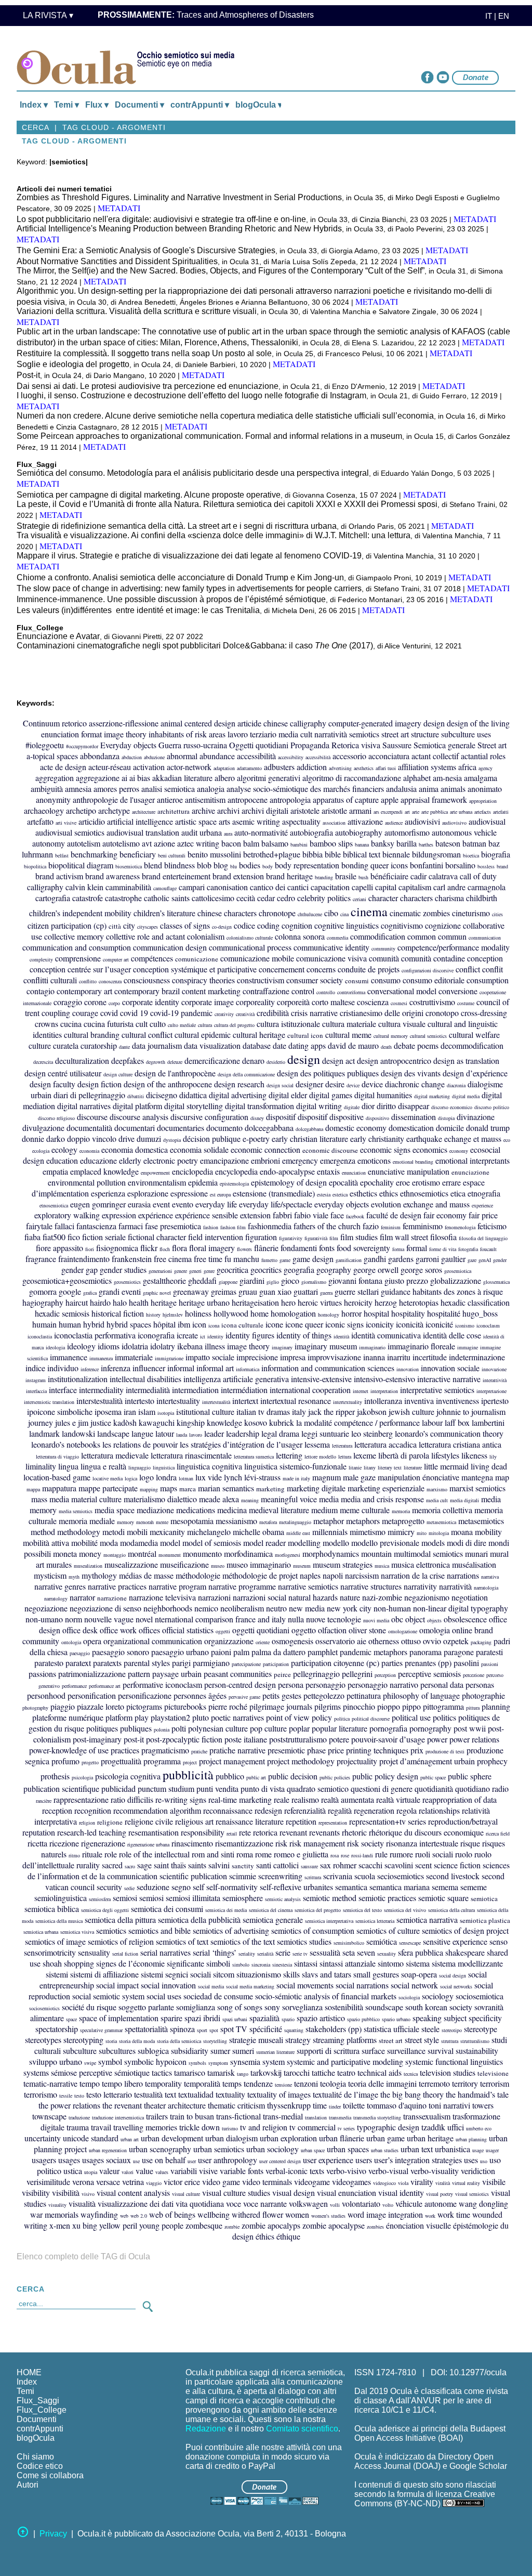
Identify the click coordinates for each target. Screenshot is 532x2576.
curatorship (99, 1045)
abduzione (154, 757)
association (334, 823)
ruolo (464, 1854)
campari (192, 887)
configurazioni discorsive (428, 970)
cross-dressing (484, 1013)
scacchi (370, 1865)
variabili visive (194, 2171)
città (115, 926)
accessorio (349, 756)
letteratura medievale (115, 1455)
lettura (345, 1456)
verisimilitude (48, 2182)
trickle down (199, 2127)
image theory (125, 734)
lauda (182, 1435)
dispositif (281, 1117)
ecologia (41, 1151)
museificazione (184, 1564)
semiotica (484, 1898)
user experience (328, 2160)
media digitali (464, 1500)
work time (454, 2214)
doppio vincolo (92, 1139)
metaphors (363, 1521)
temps (232, 2083)
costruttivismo (432, 1002)
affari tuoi (386, 768)
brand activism (59, 876)
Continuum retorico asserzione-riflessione (91, 723)
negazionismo (427, 1597)
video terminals (267, 2182)
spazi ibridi (202, 2018)
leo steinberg (372, 1433)
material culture (96, 1499)
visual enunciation (347, 2193)
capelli (362, 887)
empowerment (155, 1173)
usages (69, 2160)
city (129, 925)
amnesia (78, 789)
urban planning (471, 2139)
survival (441, 2051)
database (257, 1045)
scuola (365, 1876)
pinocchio (359, 1706)
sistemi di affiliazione (104, 1974)
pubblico (230, 1776)
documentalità (89, 1128)
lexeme (365, 1455)
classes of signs (185, 925)
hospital (376, 1313)
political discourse (371, 1719)
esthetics (363, 1193)
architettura (174, 811)
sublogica (153, 2051)
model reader (264, 1543)
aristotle (334, 810)
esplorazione (148, 1193)
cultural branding (92, 1035)
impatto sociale (210, 1357)
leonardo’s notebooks (66, 1444)
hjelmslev (173, 1315)
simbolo (241, 1964)
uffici (456, 2127)
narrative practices (117, 1586)
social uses (164, 1996)
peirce (282, 1674)
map (502, 1477)
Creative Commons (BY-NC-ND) (425, 2499)
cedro (286, 898)
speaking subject (440, 2018)
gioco (290, 1280)
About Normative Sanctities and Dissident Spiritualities (117, 261)
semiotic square (443, 1898)
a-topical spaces (52, 756)
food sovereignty (363, 1248)
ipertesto (495, 1401)
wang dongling (483, 2203)
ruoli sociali (434, 1854)
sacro (130, 1866)
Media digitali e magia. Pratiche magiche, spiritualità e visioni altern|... (265, 15)
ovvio (432, 1641)
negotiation (470, 1597)
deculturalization (82, 1061)
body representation (307, 865)
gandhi (375, 1259)
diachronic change (415, 1084)
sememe (474, 1887)
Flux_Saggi (38, 2401)
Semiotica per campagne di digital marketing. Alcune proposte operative (149, 495)
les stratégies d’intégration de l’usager (241, 1444)
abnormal (182, 756)
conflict (468, 969)
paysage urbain (177, 1674)
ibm (184, 1324)
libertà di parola (404, 1455)
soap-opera (419, 1974)
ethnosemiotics (424, 1193)
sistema (418, 1963)
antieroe (170, 799)
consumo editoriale (434, 980)
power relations (474, 1739)
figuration (261, 1237)
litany (370, 1467)
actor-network (189, 767)
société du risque (89, 2007)
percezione (474, 1675)
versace (108, 2182)
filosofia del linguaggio (483, 1238)
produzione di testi (445, 1751)
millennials (330, 1532)
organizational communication (153, 1641)
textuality (230, 2094)
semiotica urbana (41, 1932)
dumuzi (149, 1139)
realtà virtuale (398, 1799)
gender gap (79, 1270)
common (422, 936)
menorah (145, 1522)
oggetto (304, 1630)
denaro (253, 1061)
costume (466, 1003)
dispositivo (377, 1118)
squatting (294, 2030)
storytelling (215, 2041)
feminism (391, 1227)
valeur (109, 2171)
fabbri (282, 1215)
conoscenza (110, 981)
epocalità (343, 1182)
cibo (331, 913)
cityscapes (148, 927)
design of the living (478, 723)
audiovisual (487, 821)
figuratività (316, 1238)
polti (179, 1728)
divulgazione (43, 1128)
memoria (401, 1511)
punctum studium (166, 1788)
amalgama (481, 778)
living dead (489, 1466)
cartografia (53, 898)
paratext (78, 1663)
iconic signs (344, 1324)
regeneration (374, 1810)
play (142, 1717)
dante (124, 1047)
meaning (250, 1500)
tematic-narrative (50, 2083)
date (280, 1045)
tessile (66, 2096)
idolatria (135, 1346)
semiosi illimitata (193, 1898)
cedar (266, 898)
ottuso (411, 1641)
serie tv (300, 1954)
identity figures (250, 1335)
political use (411, 1717)
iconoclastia (40, 1336)
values (162, 2172)
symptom (218, 2063)
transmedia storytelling (377, 2117)
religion (87, 1823)
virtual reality (466, 2183)
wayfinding (99, 2214)
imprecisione (257, 1357)
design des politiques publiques (328, 1073)
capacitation (330, 887)
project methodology (301, 1761)
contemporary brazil (147, 991)
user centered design (280, 2161)
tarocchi (297, 2072)
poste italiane (246, 1739)
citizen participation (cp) (67, 925)
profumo (65, 1761)
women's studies (328, 2216)
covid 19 (134, 1013)
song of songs (240, 2007)
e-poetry (256, 1139)
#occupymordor (82, 746)
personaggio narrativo (383, 1684)
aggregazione (98, 778)
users (364, 2160)
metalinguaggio (295, 1522)
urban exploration (288, 2138)
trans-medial (283, 2116)
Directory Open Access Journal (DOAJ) (424, 2461)
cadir (418, 876)
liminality (41, 1466)
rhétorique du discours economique (426, 1832)
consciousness (147, 980)
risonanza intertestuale (422, 1843)
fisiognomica (117, 1248)
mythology (99, 1575)
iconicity (380, 1324)
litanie (355, 1467)
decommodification (472, 1045)
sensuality (94, 1952)
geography (334, 1270)
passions (42, 1674)
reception (57, 1810)
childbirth (482, 898)
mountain (376, 1553)
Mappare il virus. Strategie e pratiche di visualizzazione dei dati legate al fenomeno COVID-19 (189, 556)
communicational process (250, 947)
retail (232, 1833)
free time (208, 1259)
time (320, 2105)
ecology (64, 1149)
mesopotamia (192, 1521)
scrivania (338, 1876)
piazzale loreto (101, 1706)
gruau (248, 1291)
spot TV (234, 2029)
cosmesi (399, 1003)
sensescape (410, 1943)
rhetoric (354, 1832)
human (70, 1324)
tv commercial (312, 2127)
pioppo (389, 1706)
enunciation (60, 734)
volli (335, 2205)
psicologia (82, 1777)
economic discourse (330, 1150)
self (198, 1887)
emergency (300, 1160)
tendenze (258, 2083)
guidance (396, 1291)
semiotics (364, 734)
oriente (263, 1642)
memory (125, 1522)
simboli (218, 1963)
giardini (252, 1280)
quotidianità (434, 1788)
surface (373, 2051)
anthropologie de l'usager (114, 799)
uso (484, 2161)
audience (394, 823)
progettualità (121, 1761)
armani (360, 810)
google (70, 1291)
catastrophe (123, 898)
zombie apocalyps (271, 2225)
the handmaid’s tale (477, 2094)
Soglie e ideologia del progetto (73, 364)
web (124, 2216)
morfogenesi (288, 1555)
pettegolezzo (324, 1695)
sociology (438, 1996)
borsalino (460, 865)
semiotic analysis (283, 1899)
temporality (163, 2083)
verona (83, 2182)
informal (181, 1368)
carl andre (449, 887)
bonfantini (427, 865)
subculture (458, 734)
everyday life (216, 1204)
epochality (377, 1182)
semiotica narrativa (427, 1920)
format (92, 734)
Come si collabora (50, 2475)
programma (162, 1761)
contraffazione (266, 991)
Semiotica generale (444, 745)
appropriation (483, 801)
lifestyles (445, 1455)
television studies (448, 2072)
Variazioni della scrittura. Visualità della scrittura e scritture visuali (137, 311)
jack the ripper (331, 1411)
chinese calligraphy (295, 723)
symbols (197, 2063)
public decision (293, 1776)
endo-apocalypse (287, 1171)
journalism (488, 1411)
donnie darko (43, 1139)
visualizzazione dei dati (136, 2203)
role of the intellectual (154, 1854)
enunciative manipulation (409, 1171)
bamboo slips (331, 843)
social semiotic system (108, 1996)
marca (188, 1489)
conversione (458, 991)
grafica (90, 1293)
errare (451, 1182)
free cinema (173, 1259)
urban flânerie (342, 2138)
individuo (63, 1368)
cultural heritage (259, 1035)
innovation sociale (450, 1368)
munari (476, 1553)
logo (147, 1477)
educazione (98, 1160)
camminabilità (128, 887)
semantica (351, 1887)
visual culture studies (236, 2193)
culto (158, 1024)
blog (221, 865)
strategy (298, 2040)
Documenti (37, 2419)
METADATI (119, 208)
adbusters (279, 767)
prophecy (492, 1761)
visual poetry (440, 2194)
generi (195, 1271)
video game (221, 2182)
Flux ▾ (97, 105)
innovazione (494, 1369)
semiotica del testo (362, 1910)
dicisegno (162, 1095)
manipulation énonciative (418, 1477)
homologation (293, 1313)
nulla (296, 1619)
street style (422, 2040)
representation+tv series (388, 1821)
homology (329, 1315)
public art (256, 1777)
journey (41, 1422)
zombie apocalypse (334, 2225)
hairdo (100, 1302)
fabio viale (311, 1215)
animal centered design (198, 723)
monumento (202, 1553)
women (297, 2214)
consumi (357, 981)
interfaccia (36, 1391)
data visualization (212, 1045)
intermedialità (148, 1390)
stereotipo (452, 2030)
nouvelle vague (109, 1619)
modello (336, 1543)
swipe (90, 2063)
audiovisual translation (143, 832)
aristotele (305, 810)
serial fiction (125, 1954)
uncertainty (43, 2138)
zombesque (204, 2225)
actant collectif (435, 756)
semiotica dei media (226, 1910)
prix (417, 1750)
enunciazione (470, 1172)
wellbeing (214, 2214)
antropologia (290, 799)
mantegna (477, 1477)
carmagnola (487, 887)
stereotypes (43, 2040)
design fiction (99, 1084)
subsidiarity (190, 2051)
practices (125, 1750)
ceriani (360, 899)
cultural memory (391, 1036)
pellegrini (357, 1674)
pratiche (199, 1751)
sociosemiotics (44, 2008)
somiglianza (196, 2007)
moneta (65, 1553)
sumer (220, 2051)
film (334, 1238)
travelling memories (145, 2127)
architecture (144, 812)
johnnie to (453, 1411)
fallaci (64, 1226)
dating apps (307, 1045)
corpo (114, 1003)
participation (276, 1664)
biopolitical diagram (81, 865)
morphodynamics (331, 1553)
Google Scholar (478, 2466)
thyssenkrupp (289, 2105)
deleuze (175, 1062)
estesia (324, 1194)
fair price (483, 1215)
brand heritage (289, 876)
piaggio (63, 1706)
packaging (481, 1642)
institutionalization (78, 1379)
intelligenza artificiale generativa (236, 1379)
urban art (130, 2139)
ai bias (140, 778)
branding (324, 877)
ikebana (190, 1346)
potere (339, 1739)
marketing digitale (316, 1488)
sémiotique (132, 2072)
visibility (36, 2193)
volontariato (361, 2203)
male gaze (359, 1477)
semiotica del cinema (271, 1910)
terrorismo (41, 2094)
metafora (268, 1522)
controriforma (351, 992)
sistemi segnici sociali (176, 1974)
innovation (408, 1369)
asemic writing (256, 821)
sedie (129, 1888)
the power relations (69, 2105)
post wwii (470, 1728)
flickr (149, 1248)
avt (147, 843)
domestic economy (356, 1128)
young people (161, 2225)
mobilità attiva (46, 1543)
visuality (57, 2205)
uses (484, 734)
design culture (118, 1074)
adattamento (249, 768)
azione (164, 843)
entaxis (328, 1171)
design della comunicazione (246, 1074)
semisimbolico (349, 1943)
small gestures (376, 1974)
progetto (90, 1762)
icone (274, 1324)
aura (228, 834)
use (136, 2161)
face (337, 1215)
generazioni (160, 1271)
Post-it (28, 375)
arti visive (66, 823)
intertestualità (216, 1402)
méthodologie (198, 1575)
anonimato (485, 789)
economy (459, 1151)
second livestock (453, 1876)
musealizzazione (131, 1564)
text (170, 2094)
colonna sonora (300, 936)
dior (368, 1106)
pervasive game (244, 1697)
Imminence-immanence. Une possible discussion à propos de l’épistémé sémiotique (171, 599)
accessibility (291, 757)
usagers (44, 2160)
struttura (450, 2041)
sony (272, 2007)
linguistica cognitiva (209, 1466)
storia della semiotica (179, 2041)
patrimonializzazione (92, 1674)
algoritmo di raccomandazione (352, 778)
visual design (294, 2193)
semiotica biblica (52, 1909)
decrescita (43, 1062)
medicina (232, 1510)
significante (185, 1963)
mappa (33, 1489)
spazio (288, 2019)
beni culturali (172, 855)
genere (181, 1271)
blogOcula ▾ (258, 105)
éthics (265, 2236)
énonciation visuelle (418, 2225)
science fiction (457, 1865)
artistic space (196, 821)
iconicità (410, 1324)
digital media (466, 1096)
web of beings (172, 2214)
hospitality (408, 1313)
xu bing (85, 2225)
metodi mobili (125, 1532)
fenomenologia (460, 1227)
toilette (354, 2105)
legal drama (280, 1433)
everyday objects (342, 1204)
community (383, 948)
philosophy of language (421, 1695)
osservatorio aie (341, 1641)
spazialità (264, 2018)
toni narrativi (449, 2105)
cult (142, 1024)
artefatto (40, 821)
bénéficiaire (389, 876)
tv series (346, 2128)
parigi (181, 1663)
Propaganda (310, 745)
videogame (312, 2182)
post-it (134, 1739)
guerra (326, 1293)
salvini (219, 1865)
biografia (496, 854)
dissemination (414, 1117)
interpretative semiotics (437, 1390)
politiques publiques (119, 1728)
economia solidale (199, 1149)
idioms (109, 1346)
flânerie (266, 1248)
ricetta (37, 1843)
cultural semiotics (428, 1036)
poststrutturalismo (298, 1739)
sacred (112, 1865)
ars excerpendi (388, 812)
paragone (459, 1652)
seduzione (153, 1887)
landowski (78, 1433)
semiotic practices (387, 1898)
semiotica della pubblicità (199, 1920)
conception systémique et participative (195, 969)
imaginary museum (326, 1346)
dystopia (172, 1140)
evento (183, 1204)
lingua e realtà (103, 1466)
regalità (340, 1810)
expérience (156, 1215)
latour (165, 1433)
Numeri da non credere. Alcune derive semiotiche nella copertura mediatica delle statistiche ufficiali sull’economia (225, 416)
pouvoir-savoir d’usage (388, 1739)
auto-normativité (261, 832)
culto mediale (182, 1025)
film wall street (404, 1237)
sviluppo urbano (56, 2061)
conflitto (88, 981)
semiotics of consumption (313, 1930)
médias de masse (146, 1575)
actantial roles (483, 756)
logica (131, 1478)
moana (462, 1532)
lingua (68, 1466)
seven (366, 1952)
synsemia (245, 2061)
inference (90, 1369)
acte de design (63, 767)
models (433, 1543)
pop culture (268, 1728)
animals (453, 789)
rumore (401, 1854)
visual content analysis (133, 2193)
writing (36, 2225)
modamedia (139, 1543)
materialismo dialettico (160, 1499)
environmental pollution (87, 1182)
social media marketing (250, 1986)
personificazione (145, 1695)
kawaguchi (157, 1422)
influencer (149, 1368)
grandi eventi (120, 1291)
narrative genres (60, 1586)
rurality (88, 1865)
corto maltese (333, 1002)
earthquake (424, 1139)
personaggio (325, 1684)
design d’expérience (475, 1073)
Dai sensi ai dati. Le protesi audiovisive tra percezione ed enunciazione (148, 386)
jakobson (372, 1411)
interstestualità (99, 1401)
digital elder (288, 1095)
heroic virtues (320, 1302)
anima (429, 789)
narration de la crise (413, 1575)
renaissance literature (250, 1821)
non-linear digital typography (461, 1608)
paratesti (489, 1652)
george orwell (376, 1270)
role (111, 1854)
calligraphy (45, 887)
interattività (495, 1380)
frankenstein (132, 1259)
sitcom (224, 1974)
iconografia (156, 1335)
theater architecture (175, 2105)
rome (263, 1854)
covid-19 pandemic (181, 1013)
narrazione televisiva (162, 1597)
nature (350, 1597)
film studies (359, 1237)
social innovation (168, 1985)
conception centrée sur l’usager (80, 969)
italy (299, 1411)
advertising (340, 768)
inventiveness (457, 1401)
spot (214, 2030)
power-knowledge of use (69, 1750)
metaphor (329, 1521)
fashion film (233, 1227)
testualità (148, 2094)
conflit (493, 969)
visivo (88, 2194)
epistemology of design (289, 1182)
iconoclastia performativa (95, 1335)
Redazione (206, 2429)
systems (36, 2072)
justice (101, 1422)
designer (309, 1084)
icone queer (304, 1324)
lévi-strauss (262, 1477)
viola (403, 2183)
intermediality (101, 1390)
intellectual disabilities (145, 1379)
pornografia (388, 1728)
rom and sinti (213, 1854)
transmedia (340, 2117)
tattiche (323, 2072)
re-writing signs (181, 1799)
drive (127, 1139)
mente (162, 1522)
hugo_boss (480, 1313)
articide (249, 723)
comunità (384, 958)
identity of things (304, 1335)
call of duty (478, 876)
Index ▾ (34, 105)
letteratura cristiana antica (460, 1444)
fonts (327, 1248)
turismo (230, 2128)
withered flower (257, 2214)
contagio (41, 991)
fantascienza (96, 1226)
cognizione (443, 925)
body (268, 866)
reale (282, 1799)
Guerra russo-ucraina (193, 745)
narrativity (420, 1586)
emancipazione (224, 1160)
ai (124, 778)
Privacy (53, 2534)
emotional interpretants (473, 1160)
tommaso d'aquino (397, 2105)
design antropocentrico (394, 1061)
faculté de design (394, 1215)
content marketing (211, 991)
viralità (443, 2183)
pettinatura (364, 1695)
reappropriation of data (460, 1799)
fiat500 (54, 1237)
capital (386, 887)
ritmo (74, 1855)
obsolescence (465, 1619)
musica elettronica (421, 1564)
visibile (494, 2182)
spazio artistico (321, 2018)
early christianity (377, 1139)
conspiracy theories (203, 980)
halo (120, 1302)
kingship (191, 1422)
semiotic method (330, 1898)
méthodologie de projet (260, 1575)
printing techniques (377, 1750)
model (170, 1543)
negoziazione (46, 1608)
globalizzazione (456, 1280)
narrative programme (242, 1586)
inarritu (399, 1357)
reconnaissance (228, 1810)
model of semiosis (212, 1543)
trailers (157, 2116)
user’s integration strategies (418, 2160)
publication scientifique (61, 1788)
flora (179, 1248)
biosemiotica (129, 866)
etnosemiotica (54, 1205)
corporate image (208, 1002)
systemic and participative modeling (345, 2061)
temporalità (202, 2083)
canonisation (227, 887)
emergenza (338, 1160)
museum (302, 1566)
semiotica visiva (77, 1932)
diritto (386, 1106)
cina (344, 914)
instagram (36, 1380)
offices (149, 1630)
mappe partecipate (108, 1488)
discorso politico (492, 1107)
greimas (224, 1291)
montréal (142, 1553)
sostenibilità (344, 2007)
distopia (446, 1118)
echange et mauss (473, 1139)
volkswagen (308, 2203)
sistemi (57, 1974)
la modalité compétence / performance (358, 1422)
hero (288, 1302)
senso (498, 1941)
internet (361, 1391)
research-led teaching (92, 1832)
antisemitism (205, 799)
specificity (485, 2018)
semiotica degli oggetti (105, 1910)
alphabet (417, 778)
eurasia (139, 1204)
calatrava (443, 876)
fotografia (468, 1249)
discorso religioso (56, 1118)
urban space (313, 2150)
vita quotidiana (200, 2203)
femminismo (423, 1226)
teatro (346, 2072)
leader (214, 1433)
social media (211, 1986)
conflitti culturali (50, 980)
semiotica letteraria (375, 1921)
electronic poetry (171, 1160)
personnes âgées (200, 1695)
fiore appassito (59, 1248)
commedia (337, 938)
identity (215, 1336)
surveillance (406, 2051)
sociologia (409, 1997)
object (415, 1619)
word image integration (385, 2214)
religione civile (149, 1821)
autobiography (359, 832)
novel (144, 1619)
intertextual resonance (296, 1401)
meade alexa (219, 1499)
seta (349, 1952)
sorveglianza (302, 2007)
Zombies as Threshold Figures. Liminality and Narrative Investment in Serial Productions (179, 197)
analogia (211, 789)
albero (225, 778)
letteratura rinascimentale (191, 1455)
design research (239, 1084)
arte (416, 812)
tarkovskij (266, 2072)
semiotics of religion (121, 1941)
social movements (305, 1985)
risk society (365, 1843)
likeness (474, 1455)
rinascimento (192, 1843)
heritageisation (255, 1302)
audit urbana (202, 832)
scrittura (313, 1877)
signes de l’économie (130, 1963)
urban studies (385, 2150)
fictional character (157, 1237)
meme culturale (365, 1510)
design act (338, 1061)
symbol (110, 2061)
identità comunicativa (386, 1335)
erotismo (426, 1182)
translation (316, 2117)
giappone (228, 1282)
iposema (108, 1411)
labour (432, 1422)
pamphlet (323, 1652)
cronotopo (442, 1013)
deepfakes (128, 1061)
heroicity (358, 1302)
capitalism (415, 887)
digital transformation (260, 1106)
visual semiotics (472, 2194)
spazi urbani (235, 2019)
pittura (473, 1708)
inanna (374, 1357)
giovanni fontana (355, 1280)
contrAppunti (40, 2429)
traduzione (79, 2117)
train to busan (192, 2116)
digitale (352, 1107)
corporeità (293, 1002)
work (430, 2216)
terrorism (495, 2083)
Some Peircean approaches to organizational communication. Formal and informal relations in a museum (209, 436)
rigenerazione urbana (148, 1844)
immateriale (134, 1357)
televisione (493, 2073)
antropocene (248, 799)
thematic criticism (236, 2105)
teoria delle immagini (382, 2083)
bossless (486, 866)
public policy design (385, 1776)
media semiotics (76, 1511)
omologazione (403, 1631)
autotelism (84, 843)
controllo (326, 992)
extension (255, 1215)
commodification (378, 936)
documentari (135, 1128)
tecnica (411, 2074)
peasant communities (238, 1674)
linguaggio (139, 1467)
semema (445, 1887)
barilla (407, 843)
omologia (435, 1630)
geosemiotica (458, 1271)
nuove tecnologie (334, 1619)
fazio (371, 1226)
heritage (164, 1302)
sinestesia (282, 1964)
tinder (335, 2106)
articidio (92, 821)
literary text (390, 1467)
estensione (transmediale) (274, 1193)
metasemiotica (441, 1522)
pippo (411, 1706)
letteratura (342, 1446)
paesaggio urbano (180, 1652)
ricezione (64, 1843)
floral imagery (212, 1248)
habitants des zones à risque (458, 1291)
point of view (288, 1717)
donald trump (488, 1128)
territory (465, 2083)
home (260, 1313)
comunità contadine (433, 958)
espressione (189, 1193)
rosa (335, 1855)
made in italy (296, 1478)
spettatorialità (146, 2029)
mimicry (401, 1532)
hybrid (94, 1324)
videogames (351, 2182)
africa (467, 767)
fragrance (41, 1259)
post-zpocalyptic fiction (184, 1739)
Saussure (397, 745)
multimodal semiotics (428, 1553)
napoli (333, 1575)
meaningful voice (289, 1499)
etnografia (484, 1193)
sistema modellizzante (467, 1963)
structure (425, 734)
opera (92, 1641)
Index (27, 2382)
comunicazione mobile (257, 958)
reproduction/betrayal (463, 1821)
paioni (221, 1652)
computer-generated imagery (375, 723)
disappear (414, 1106)
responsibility (203, 1832)
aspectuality (301, 821)
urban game (385, 2138)
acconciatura (389, 756)
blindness (179, 865)
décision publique (212, 1139)
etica (458, 1193)
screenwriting (280, 1876)
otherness (384, 1641)
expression (119, 1215)
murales (59, 1564)
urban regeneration (108, 2150)
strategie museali (256, 2040)
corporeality (255, 1002)
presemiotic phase (297, 1750)
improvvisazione (334, 1357)
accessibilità (318, 757)
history (153, 1315)
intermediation (195, 1390)
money (90, 1553)
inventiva (419, 1401)
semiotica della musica (59, 1921)
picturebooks (185, 1706)
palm (241, 1652)
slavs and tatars (327, 1974)
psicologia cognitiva (128, 1776)
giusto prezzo (406, 1280)
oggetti (223, 1631)
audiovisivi (422, 821)
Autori (28, 2485)
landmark (44, 1433)
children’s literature (164, 913)
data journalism (157, 1045)
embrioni (265, 1160)
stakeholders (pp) (334, 2029)
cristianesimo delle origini (382, 1013)
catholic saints (167, 898)
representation (333, 1823)
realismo (305, 1799)
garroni (427, 1259)
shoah (52, 1963)
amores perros (116, 789)
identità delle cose (452, 1335)
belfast (62, 855)
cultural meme (348, 1035)
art (407, 812)
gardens (401, 1259)
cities (497, 914)
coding (268, 925)
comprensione (78, 958)
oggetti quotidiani (261, 1630)
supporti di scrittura (328, 2051)
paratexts (107, 1663)
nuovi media (376, 1620)
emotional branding (413, 1162)
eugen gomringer (98, 1204)
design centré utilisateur (63, 1073)
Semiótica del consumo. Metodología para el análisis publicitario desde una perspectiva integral (193, 473)
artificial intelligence (140, 821)
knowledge (224, 1422)
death (386, 1047)
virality (422, 2182)
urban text (417, 2149)
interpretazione (491, 1391)
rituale (92, 1854)
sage (144, 1865)
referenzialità (306, 1810)
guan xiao (275, 1291)
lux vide (209, 1477)
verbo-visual (388, 2171)
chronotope (277, 913)
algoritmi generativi (269, 778)
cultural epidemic (203, 1035)
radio (500, 1788)
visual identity (401, 2193)
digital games (331, 1095)
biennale (396, 854)
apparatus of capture (346, 799)
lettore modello (320, 1456)
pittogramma (443, 1706)
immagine (468, 1347)
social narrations (362, 1985)
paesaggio (80, 1653)
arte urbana (461, 812)
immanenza (101, 1358)
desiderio (276, 1062)
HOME (29, 2372)
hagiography (43, 1302)
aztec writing (198, 843)
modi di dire (467, 1543)
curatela (66, 1045)
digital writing (319, 1106)
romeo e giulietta (301, 1854)
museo (218, 1566)
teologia (333, 2083)
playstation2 (170, 1717)
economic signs (385, 1149)
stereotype (481, 2029)
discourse (93, 1117)
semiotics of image (55, 1941)
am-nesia (447, 778)
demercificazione (212, 1061)
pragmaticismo (165, 1750)
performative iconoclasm (162, 1684)
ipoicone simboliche (60, 1411)
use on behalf (164, 2160)
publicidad (118, 1788)
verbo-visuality (435, 2171)
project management (232, 1761)
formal (417, 1248)
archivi (228, 810)
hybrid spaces (129, 1324)
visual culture (186, 2194)
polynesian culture (218, 1728)
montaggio (115, 1555)
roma (245, 1854)
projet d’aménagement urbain (427, 1761)
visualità (82, 2203)
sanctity (243, 1866)
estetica (340, 1194)
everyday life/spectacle (276, 1204)
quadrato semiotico (318, 1788)
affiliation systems (427, 767)
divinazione (476, 1117)
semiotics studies (304, 1941)
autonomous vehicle (464, 832)
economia (89, 1151)
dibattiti (136, 1096)
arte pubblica (435, 812)
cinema (369, 912)
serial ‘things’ (215, 1952)
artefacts (483, 812)
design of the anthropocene (168, 1084)
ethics (389, 1193)
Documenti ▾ (139, 105)
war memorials (54, 2214)
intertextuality (348, 1402)
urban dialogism (231, 2138)
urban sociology (272, 2149)
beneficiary (138, 854)
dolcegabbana (309, 1129)
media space (115, 1510)
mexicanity (167, 1532)
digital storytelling (194, 1106)
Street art (492, 745)
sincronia (261, 1964)
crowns (46, 1024)
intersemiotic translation (49, 1402)
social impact (117, 1985)
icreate (187, 1335)
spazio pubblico (363, 2019)
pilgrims (328, 1706)
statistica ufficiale (391, 2029)
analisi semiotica (168, 789)
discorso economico (452, 1107)
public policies (335, 1777)
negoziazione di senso (105, 1608)
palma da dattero (278, 1652)
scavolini (399, 1865)
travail (101, 2127)
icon (199, 1324)
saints (197, 1865)
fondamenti (299, 1248)
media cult (295, 734)
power (437, 1739)
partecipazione (246, 1664)
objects (434, 1620)
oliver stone (367, 1630)
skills (291, 1974)
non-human (392, 1608)
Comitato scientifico (302, 2429)
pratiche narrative (237, 1750)
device (353, 1085)
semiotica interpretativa (329, 1921)
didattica (193, 1095)
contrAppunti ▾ (200, 105)
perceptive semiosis (429, 1674)
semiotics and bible (159, 1930)
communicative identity (331, 947)
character (383, 898)
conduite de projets (369, 969)
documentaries (181, 1128)
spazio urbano (396, 2019)
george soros (421, 1270)
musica (382, 1566)
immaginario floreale (421, 1346)
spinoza (182, 2029)
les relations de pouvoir (140, 1444)
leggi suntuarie (325, 1433)
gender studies (123, 1270)
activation (149, 767)
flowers (244, 1249)
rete (245, 1832)
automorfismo (407, 832)
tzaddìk (433, 2127)
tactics (162, 2072)
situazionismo (259, 1974)
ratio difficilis (132, 1799)
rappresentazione (81, 1799)
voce (234, 2203)
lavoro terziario (252, 734)
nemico (206, 1608)
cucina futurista (109, 1024)
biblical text (362, 854)
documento (224, 1128)
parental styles (147, 1663)
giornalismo (314, 1282)
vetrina (133, 2182)
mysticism (50, 1575)
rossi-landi (362, 1855)
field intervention (216, 1237)
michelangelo (209, 1532)
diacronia (456, 1085)
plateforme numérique (68, 1717)
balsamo (275, 843)
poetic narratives (237, 1717)
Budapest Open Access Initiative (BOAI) (430, 2433)
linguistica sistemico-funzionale (295, 1466)
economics (430, 1149)
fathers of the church (327, 1226)
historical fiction (118, 1313)
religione (110, 1822)
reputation (39, 1832)
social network (414, 1985)
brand (502, 866)
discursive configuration (209, 1117)
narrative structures (371, 1586)
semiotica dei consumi (167, 1909)
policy (322, 1717)
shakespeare (465, 1952)
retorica (265, 1832)
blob (204, 865)
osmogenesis (292, 1641)
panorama (425, 1652)
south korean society (439, 2007)
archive (203, 810)
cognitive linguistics (347, 925)
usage (478, 2150)
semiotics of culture (388, 1930)
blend (153, 865)
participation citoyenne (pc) (335, 1663)
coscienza (373, 1002)
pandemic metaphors (374, 1652)
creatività (245, 1014)
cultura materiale (349, 1024)
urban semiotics (219, 2149)
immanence (69, 1357)
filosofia (443, 1237)
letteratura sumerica (254, 1456)
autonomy (49, 843)
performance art (105, 1686)
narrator (82, 1597)
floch (165, 1249)
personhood (46, 1695)
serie (283, 1952)
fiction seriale (104, 1237)
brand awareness (112, 876)
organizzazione (229, 1641)
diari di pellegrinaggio (89, 1095)
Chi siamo (35, 2457)
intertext (245, 1401)
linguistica (164, 1467)
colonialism (206, 936)
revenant (293, 1832)
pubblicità (188, 1775)
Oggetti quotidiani (259, 745)
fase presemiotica (173, 1226)
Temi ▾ (66, 105)
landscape (113, 1433)
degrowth (156, 1062)
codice (244, 925)
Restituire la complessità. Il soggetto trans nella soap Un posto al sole (144, 353)
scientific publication (193, 1876)
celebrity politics (324, 898)
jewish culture (411, 1411)
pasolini (466, 1663)
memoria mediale (87, 1521)
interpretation (384, 1391)
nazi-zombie (382, 1597)
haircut (77, 1302)
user (192, 2161)
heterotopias (419, 1302)
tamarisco (190, 2072)
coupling (56, 1013)
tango (243, 2074)
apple (390, 799)
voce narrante (265, 2203)
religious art (194, 1821)
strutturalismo (475, 2041)
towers (483, 2105)
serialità (265, 1954)
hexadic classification (475, 1302)
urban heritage (430, 2138)
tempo (90, 2083)
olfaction (332, 1630)
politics (444, 1717)
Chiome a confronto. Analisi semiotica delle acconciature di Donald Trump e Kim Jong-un (180, 577)
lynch (233, 1477)
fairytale (39, 1226)
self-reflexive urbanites (296, 1887)
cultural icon (305, 1035)
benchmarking (94, 854)
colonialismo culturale (250, 938)
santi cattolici (277, 1865)
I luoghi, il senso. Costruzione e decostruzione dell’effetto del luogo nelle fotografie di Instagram (191, 395)
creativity (224, 1014)
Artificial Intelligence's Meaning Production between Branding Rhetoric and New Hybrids (179, 229)
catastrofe (88, 898)
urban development (172, 2138)
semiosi (125, 1898)
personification (92, 1695)
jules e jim (72, 1422)
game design (313, 1259)
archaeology (44, 810)
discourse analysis (139, 1117)
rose (345, 1855)
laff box (457, 1422)
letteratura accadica (385, 1444)
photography (35, 1708)
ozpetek (456, 1641)
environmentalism (157, 1182)
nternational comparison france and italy (220, 1619)
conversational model (402, 991)
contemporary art (84, 991)
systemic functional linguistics (454, 2061)
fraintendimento (84, 1259)
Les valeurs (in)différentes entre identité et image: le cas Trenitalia (138, 610)
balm (251, 843)
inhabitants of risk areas (187, 734)
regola (407, 1810)
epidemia (203, 1182)
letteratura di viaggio (57, 1456)
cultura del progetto (234, 1025)
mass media (50, 1499)
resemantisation (154, 1832)
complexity (41, 959)
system (274, 2061)
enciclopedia (192, 1171)
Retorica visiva (356, 745)
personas (480, 1684)
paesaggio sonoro (121, 1652)
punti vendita (217, 1788)
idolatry (163, 1346)
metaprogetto (403, 1521)
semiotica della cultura (451, 1910)
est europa (220, 1194)
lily (493, 1456)
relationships (439, 1810)
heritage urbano (204, 1302)
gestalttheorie (164, 1280)
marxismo (437, 1489)
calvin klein (84, 887)
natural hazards (313, 1597)
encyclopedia (236, 1171)
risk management (317, 1843)
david (337, 1045)
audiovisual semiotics (70, 832)
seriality (247, 1954)
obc (397, 1619)
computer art (116, 959)
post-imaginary (97, 1739)
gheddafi (202, 1280)
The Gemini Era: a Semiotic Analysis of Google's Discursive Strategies (146, 250)
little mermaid (446, 1466)
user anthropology (228, 2160)
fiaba (32, 1237)
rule (381, 1854)
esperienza (108, 1193)
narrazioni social (260, 1597)
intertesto (139, 1401)
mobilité (84, 1543)
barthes (426, 844)
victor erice (182, 2182)
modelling (304, 1543)
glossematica (496, 1282)
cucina (71, 1024)
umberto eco (479, 2128)
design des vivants (411, 1073)
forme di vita (443, 1249)
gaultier (453, 1259)
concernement (282, 969)
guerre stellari (357, 1291)
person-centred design (240, 1684)
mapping (149, 1489)
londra (166, 1477)
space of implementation (119, 2018)
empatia (55, 1171)
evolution (386, 1204)
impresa (293, 1357)
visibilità (66, 2193)
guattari (306, 1291)
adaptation (224, 768)
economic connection (265, 1149)
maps (169, 1488)
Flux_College (42, 2410)
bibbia (312, 854)
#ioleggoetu (45, 745)
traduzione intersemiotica (118, 2117)
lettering (289, 1455)
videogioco (384, 2183)
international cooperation (310, 1390)
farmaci (131, 1226)
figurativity (291, 1238)
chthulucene (310, 914)
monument (170, 1555)
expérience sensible (207, 1215)
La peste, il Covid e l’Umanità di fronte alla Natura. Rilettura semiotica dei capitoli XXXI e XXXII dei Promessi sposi (227, 504)
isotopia (166, 1413)
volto (388, 2205)
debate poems (416, 1045)
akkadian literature (182, 778)
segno (181, 1887)
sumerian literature (275, 2052)
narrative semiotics (308, 1586)
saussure (309, 1866)
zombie (232, 2227)
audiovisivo (454, 823)
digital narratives (84, 1106)
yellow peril (118, 2225)
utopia (91, 2172)
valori (128, 2172)
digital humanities (383, 1095)
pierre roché (228, 1706)
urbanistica (453, 2149)
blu (234, 866)
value (144, 2171)
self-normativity (232, 1887)
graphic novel (157, 1293)
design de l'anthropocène (175, 1073)
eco (507, 1140)
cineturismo (471, 913)
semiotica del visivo (405, 1910)
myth (74, 1577)
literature (413, 1467)
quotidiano (473, 1788)
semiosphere (243, 1898)
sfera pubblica (421, 1952)
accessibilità (256, 756)
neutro (276, 1608)
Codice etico (40, 2466)
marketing (270, 1489)
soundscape (384, 2007)
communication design (170, 947)
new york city (349, 1608)
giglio (273, 1282)
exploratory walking (67, 1215)
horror (351, 1313)
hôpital (164, 1324)
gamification (349, 1260)
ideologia (55, 1347)
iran (130, 1411)
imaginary (282, 1347)
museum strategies (343, 1564)
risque (470, 1843)
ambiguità (47, 789)
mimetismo (368, 1532)
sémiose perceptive (82, 2072)
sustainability (477, 2051)
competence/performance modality (454, 947)
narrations (463, 1575)
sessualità (325, 1952)
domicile (450, 1128)
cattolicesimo (213, 898)
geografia (299, 1270)
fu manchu (242, 1259)
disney (257, 1118)
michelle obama (258, 1532)
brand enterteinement (176, 876)
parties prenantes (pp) (416, 1663)
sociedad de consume (218, 1996)
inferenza (116, 1368)
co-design (222, 927)
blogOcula (36, 2438)
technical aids (380, 2072)
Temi (25, 2391)
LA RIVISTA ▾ (48, 15)
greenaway (191, 1291)
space (71, 2019)
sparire (171, 2018)
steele (430, 2029)
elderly (130, 1160)
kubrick (282, 1422)
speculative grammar (101, 2030)
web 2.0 (139, 2216)
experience (482, 1205)
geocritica (232, 1270)
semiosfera (100, 1899)
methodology (79, 1532)
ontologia (71, 1642)
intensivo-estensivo (384, 1379)
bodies (250, 865)
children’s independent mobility (80, 913)
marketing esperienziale (386, 1488)
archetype (114, 810)
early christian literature (310, 1139)
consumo (386, 980)
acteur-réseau (110, 767)
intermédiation (244, 1390)
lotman (186, 1478)
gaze (472, 1260)
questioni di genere (382, 1788)
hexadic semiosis (62, 1313)
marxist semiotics (477, 1488)
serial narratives (165, 1952)
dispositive (347, 1117)
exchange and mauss (436, 1204)
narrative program (177, 1586)
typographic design (388, 2127)
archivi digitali (265, 810)
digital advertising (238, 1095)
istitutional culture (205, 1411)
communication (485, 938)
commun (452, 936)
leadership (243, 1433)
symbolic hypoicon (155, 2061)
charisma (449, 898)
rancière (44, 1801)
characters (416, 898)
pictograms (144, 1706)
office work (118, 1630)
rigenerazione (103, 1843)
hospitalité (444, 1313)
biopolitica (35, 866)
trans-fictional (238, 2116)
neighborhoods (168, 1608)
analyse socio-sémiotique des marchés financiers (305, 789)
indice (35, 1368)
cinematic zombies (420, 913)
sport (202, 2030)
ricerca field (498, 1833)
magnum (327, 1477)
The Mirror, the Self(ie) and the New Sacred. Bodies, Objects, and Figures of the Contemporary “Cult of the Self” (221, 271)
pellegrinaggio (316, 1674)
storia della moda (137, 2041)
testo (79, 2096)
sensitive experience (455, 1941)
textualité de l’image (345, 2094)
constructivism (261, 980)
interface (63, 1390)
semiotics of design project (465, 1930)
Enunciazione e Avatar (58, 636)
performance (74, 1686)
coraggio (68, 1002)
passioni (490, 1664)
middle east (298, 1533)
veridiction (478, 2171)
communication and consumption (77, 947)
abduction (132, 757)
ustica (73, 2171)
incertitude (430, 1357)
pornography (430, 1728)
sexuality (387, 1954)
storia (111, 2041)
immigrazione (169, 1358)
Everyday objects (128, 745)
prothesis (56, 1776)
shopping (79, 1963)
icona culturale (242, 1325)
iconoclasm (488, 1325)
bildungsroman (436, 854)
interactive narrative (449, 1379)
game (285, 1260)
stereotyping (83, 2040)
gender (500, 1260)
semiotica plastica (485, 1920)
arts (224, 821)
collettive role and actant (145, 936)
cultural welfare (474, 1035)
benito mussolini (214, 854)
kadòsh (125, 1422)
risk (281, 1843)
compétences (152, 958)
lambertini (488, 1422)
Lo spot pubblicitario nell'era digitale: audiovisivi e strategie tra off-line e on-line (161, 219)
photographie (483, 1695)
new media (307, 1608)
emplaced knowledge (104, 1171)
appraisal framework (434, 799)
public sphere (470, 1776)
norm (74, 1619)
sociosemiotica (480, 1996)
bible (333, 854)
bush (363, 877)
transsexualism (427, 2116)
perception (385, 1675)
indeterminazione (477, 1357)
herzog (386, 1302)
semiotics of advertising (231, 1930)
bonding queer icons (375, 865)
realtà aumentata (348, 1799)
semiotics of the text (243, 1941)
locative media (108, 1478)
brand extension (238, 876)
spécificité (266, 2029)
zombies (375, 2227)
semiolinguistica (61, 1898)
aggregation (55, 778)
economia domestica (135, 1149)
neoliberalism (242, 1608)
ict (203, 1336)
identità (341, 1336)
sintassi (306, 1963)
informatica (248, 1369)
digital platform (137, 1106)
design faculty (52, 1084)
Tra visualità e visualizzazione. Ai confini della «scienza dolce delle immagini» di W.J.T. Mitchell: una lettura (214, 535)
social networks (456, 1986)
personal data (442, 1684)
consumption (488, 980)
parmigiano (211, 1663)
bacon (231, 843)
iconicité (439, 1324)
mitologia (439, 1533)
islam (147, 1411)
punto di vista (263, 1788)
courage (85, 1013)
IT (486, 16)
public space (433, 1777)
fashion (211, 1227)
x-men (60, 2225)
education (62, 1160)
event (161, 1204)
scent (423, 1865)
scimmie (243, 1876)
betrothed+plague (272, 854)
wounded (487, 2214)
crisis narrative (314, 1013)
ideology (81, 1346)
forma (398, 1249)
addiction (312, 767)
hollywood (231, 1313)
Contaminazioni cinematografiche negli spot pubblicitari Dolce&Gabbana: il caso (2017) (195, 646)
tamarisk (221, 2072)
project (190, 1762)
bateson (448, 843)
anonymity (53, 799)
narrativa (490, 1577)
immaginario (372, 1347)
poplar (299, 1728)
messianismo (236, 1521)
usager (492, 2150)
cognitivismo (402, 925)
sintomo (391, 1963)
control (303, 991)
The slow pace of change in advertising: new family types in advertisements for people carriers (189, 588)
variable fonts (242, 2171)
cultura (205, 1025)
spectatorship (57, 2029)
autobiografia (311, 832)
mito (422, 1533)
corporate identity (151, 1002)
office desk (80, 1630)
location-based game (57, 1477)
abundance (217, 756)
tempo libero (122, 2083)
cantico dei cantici (279, 887)
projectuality (357, 1761)
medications (196, 1510)
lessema (317, 1444)
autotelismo (121, 843)
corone (95, 1002)
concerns (321, 969)
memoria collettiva (442, 1510)
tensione (283, 2085)
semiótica (382, 1941)
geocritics (266, 1270)
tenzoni (306, 2083)
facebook (355, 1216)
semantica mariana (400, 1887)
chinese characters (227, 913)
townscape (49, 2116)
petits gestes (282, 1695)
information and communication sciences (328, 1368)
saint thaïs (170, 1865)
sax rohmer (338, 1865)
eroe (403, 1182)
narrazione (112, 1598)
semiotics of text (182, 1941)
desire (335, 1084)
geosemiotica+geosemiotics (67, 1280)
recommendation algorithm (157, 1810)
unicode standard (91, 2138)
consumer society (315, 980)
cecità (246, 898)
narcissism (362, 1575)
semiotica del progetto (318, 1910)
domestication (411, 1128)
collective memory (74, 936)
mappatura (59, 1488)
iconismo (465, 1325)
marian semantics (226, 1488)
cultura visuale (402, 1024)
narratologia (486, 1588)
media (329, 1499)
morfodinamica (248, 1553)
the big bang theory (412, 2094)
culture (40, 1045)
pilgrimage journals (281, 1706)
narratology (56, 1598)
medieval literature (279, 1510)
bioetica (471, 855)
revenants (324, 1832)
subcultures (117, 2051)
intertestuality (178, 1401)
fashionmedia (270, 1226)
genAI (485, 1260)
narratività (331, 734)
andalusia (401, 789)
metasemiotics (481, 1521)
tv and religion (264, 2127)
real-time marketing (240, 1799)
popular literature (340, 1728)
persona (291, 1684)
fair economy (445, 1215)
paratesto (49, 1663)
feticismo (492, 1226)
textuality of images (279, 2094)
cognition (297, 925)
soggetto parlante (146, 2007)
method (43, 1532)
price (336, 1750)
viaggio (154, 2183)
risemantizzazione (244, 1843)
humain (44, 1324)
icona (214, 1325)
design (434, 723)
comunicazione (197, 959)
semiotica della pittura (120, 1920)
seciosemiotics (401, 1876)
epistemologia (234, 1183)
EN (504, 16)
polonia (162, 1729)
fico (74, 1237)
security (109, 1887)
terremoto (434, 2083)
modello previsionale (385, 1543)
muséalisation (474, 1564)
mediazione (155, 1510)
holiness (198, 1313)
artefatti (501, 812)
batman (474, 843)
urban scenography (160, 2149)
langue (142, 1433)
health (139, 1302)
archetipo (81, 810)
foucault (488, 1249)
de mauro (363, 1045)
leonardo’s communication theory (449, 1433)
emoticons (374, 1160)
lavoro (196, 1435)
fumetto (269, 1260)
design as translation (466, 1061)
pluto (201, 1717)
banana (362, 844)
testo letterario (109, 2094)
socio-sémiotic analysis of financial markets (326, 1996)
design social (280, 1085)
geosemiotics (127, 1282)
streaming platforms (345, 2040)
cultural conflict (147, 1035)
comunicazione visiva (331, 958)
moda (109, 1543)
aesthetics (364, 768)
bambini (299, 844)
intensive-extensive (321, 1379)
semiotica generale (273, 1920)
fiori (90, 1249)
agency (486, 768)
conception (485, 958)
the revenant (122, 2105)
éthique (288, 2236)
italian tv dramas (263, 1411)
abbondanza (100, 756)
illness (215, 1346)
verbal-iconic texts (295, 2171)
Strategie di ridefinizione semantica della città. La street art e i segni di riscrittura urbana (177, 526)
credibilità (273, 1013)
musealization (88, 1566)
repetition (301, 1821)
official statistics (188, 1630)
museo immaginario (259, 1564)
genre (209, 1271)
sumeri (243, 2051)
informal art (215, 1368)
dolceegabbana (269, 1128)
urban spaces (348, 2149)
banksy (383, 843)
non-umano (44, 1619)
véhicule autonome (426, 2203)
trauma (78, 2127)
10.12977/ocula (478, 2372)
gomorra (43, 1291)
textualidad (196, 2094)
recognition (93, 1810)
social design (453, 1975)
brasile (346, 876)
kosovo (256, 1422)
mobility (488, 1532)
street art (395, 734)
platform (119, 1717)
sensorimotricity (50, 1952)
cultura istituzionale (288, 1024)
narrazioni (214, 1597)
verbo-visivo (346, 2171)
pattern (139, 1674)
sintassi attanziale (348, 1963)
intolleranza (383, 1401)
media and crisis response (382, 1499)
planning (496, 1706)
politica (342, 1719)
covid (109, 1013)
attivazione (365, 821)
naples (310, 1575)
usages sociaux (107, 2160)
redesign (268, 1810)
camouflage (165, 888)
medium (325, 1510)
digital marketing (432, 1096)
